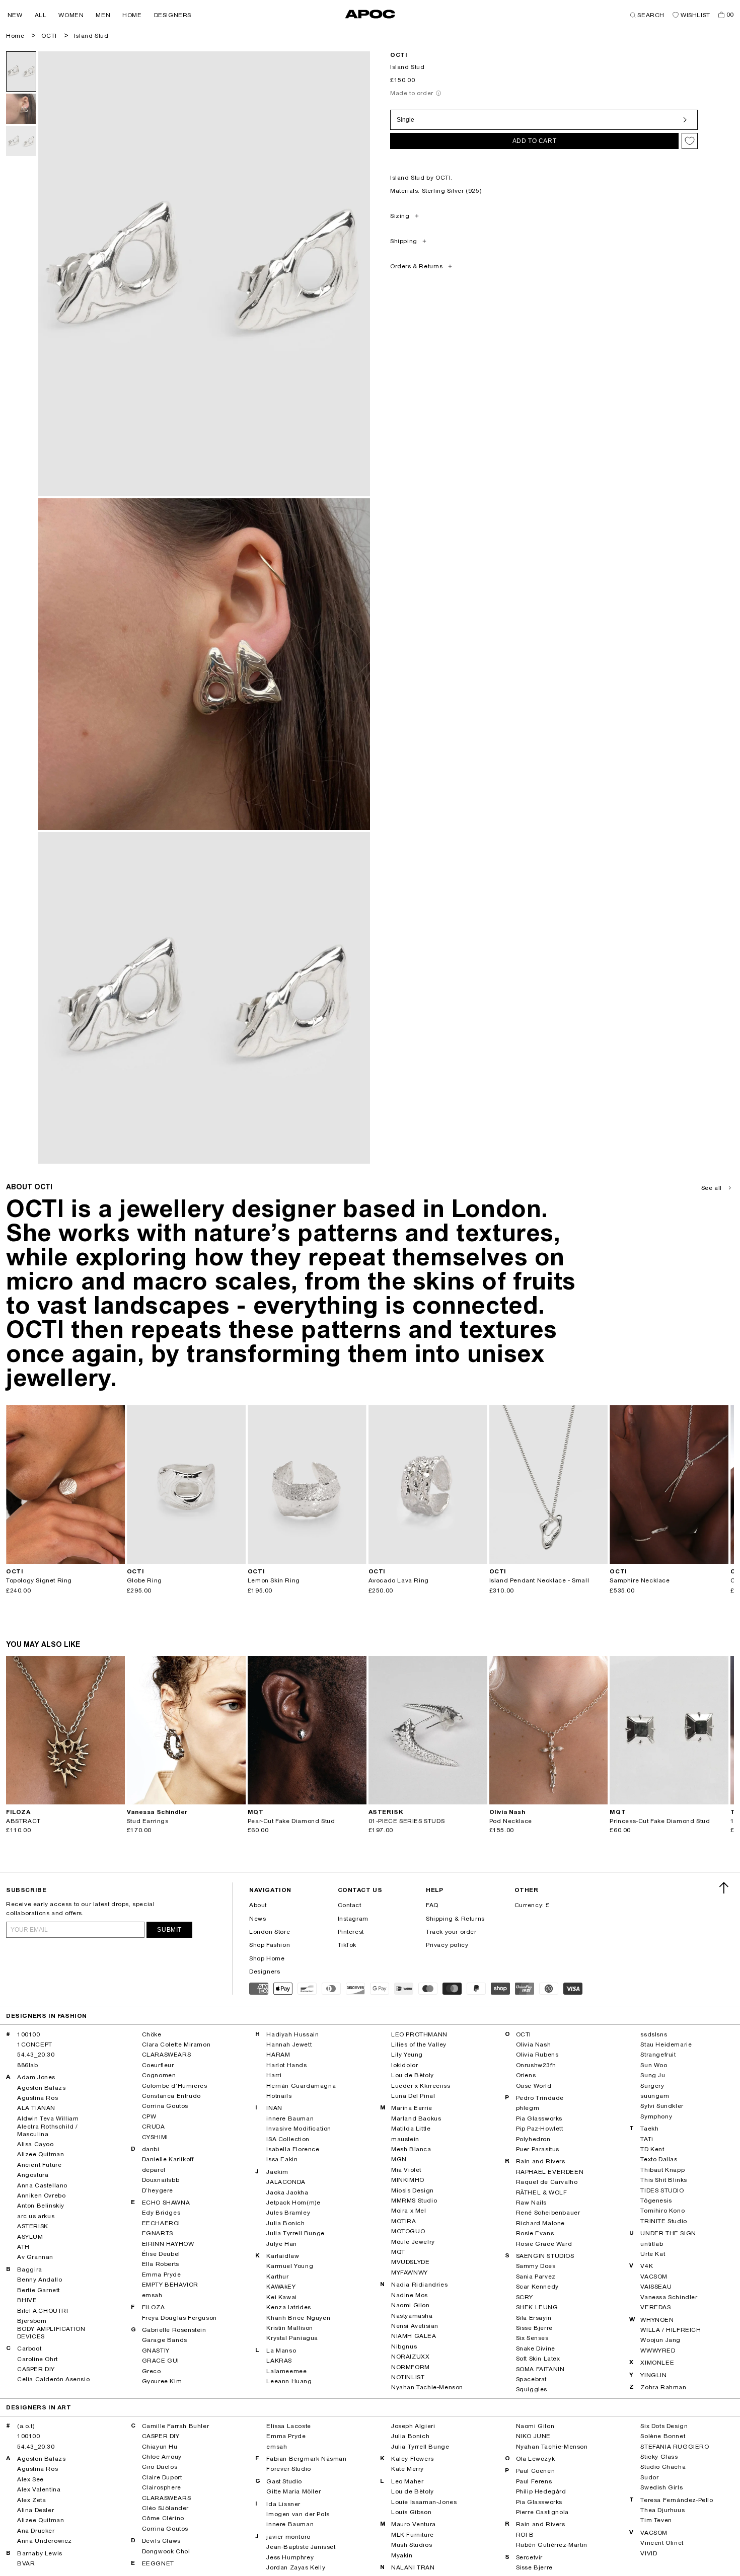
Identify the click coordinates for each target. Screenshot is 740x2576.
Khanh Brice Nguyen (298, 2318)
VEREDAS (655, 2307)
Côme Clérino (163, 2518)
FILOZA (154, 2307)
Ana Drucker (36, 2531)
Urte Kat (653, 2254)
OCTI (49, 36)
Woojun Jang (660, 2340)
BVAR (26, 2563)
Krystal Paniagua (292, 2338)
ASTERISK (33, 2226)
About (258, 1905)
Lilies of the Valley (419, 2044)
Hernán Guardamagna (301, 2086)
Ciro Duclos (160, 2467)
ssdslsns (654, 2034)
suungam (655, 2096)
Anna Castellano (42, 2185)
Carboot (29, 2348)
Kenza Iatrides (288, 2307)
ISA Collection (288, 2139)
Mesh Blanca (411, 2149)
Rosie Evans (535, 2233)
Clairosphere (162, 2487)
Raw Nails (531, 2203)
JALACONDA (286, 2182)
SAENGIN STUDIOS (545, 2256)
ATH (23, 2247)
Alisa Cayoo (35, 2144)
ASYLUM (30, 2237)
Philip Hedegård (541, 2491)
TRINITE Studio (663, 2221)
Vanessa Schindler (669, 2297)
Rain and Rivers (541, 2161)
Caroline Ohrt (38, 2359)
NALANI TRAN (413, 2567)
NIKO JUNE (533, 2436)
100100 (29, 2034)
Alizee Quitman (41, 2154)
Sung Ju (653, 2075)
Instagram (353, 1919)
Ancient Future (39, 2165)
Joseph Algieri (413, 2426)
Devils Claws (161, 2541)
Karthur (277, 2277)
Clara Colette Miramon (176, 2044)
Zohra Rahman (663, 2387)
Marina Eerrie (412, 2108)
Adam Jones (36, 2077)
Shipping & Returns (455, 1919)
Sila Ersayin (534, 2318)
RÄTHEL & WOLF (542, 2192)
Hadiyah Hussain (292, 2034)
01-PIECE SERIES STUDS (407, 1821)
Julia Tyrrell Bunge (295, 2233)
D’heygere (158, 2190)
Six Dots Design (664, 2426)
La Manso (281, 2351)
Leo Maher (407, 2481)
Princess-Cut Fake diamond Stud (660, 1821)
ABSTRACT (23, 1821)
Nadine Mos (410, 2295)
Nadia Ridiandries (419, 2285)
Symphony (656, 2116)
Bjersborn (32, 2321)
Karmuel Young (290, 2266)
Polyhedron (533, 2139)
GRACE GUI (161, 2361)
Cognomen (159, 2075)
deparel (154, 2170)
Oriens (526, 2075)
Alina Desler (35, 2510)
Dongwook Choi (166, 2551)
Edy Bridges (161, 2213)
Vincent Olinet (662, 2543)
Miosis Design (413, 2190)
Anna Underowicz (45, 2541)
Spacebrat (531, 2379)
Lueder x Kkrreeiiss (421, 2086)
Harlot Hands (286, 2065)
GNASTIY (156, 2351)
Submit (169, 1930)
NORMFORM (411, 2367)
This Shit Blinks (664, 2180)
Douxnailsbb (161, 2180)
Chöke (152, 2034)
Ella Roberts (161, 2264)
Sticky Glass (659, 2457)
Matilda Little (411, 2129)
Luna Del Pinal (413, 2096)
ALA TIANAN (36, 2108)
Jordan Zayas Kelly (296, 2567)
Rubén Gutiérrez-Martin (552, 2545)
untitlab (652, 2244)
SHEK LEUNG (537, 2307)
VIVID (649, 2553)
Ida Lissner (283, 2504)
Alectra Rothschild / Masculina (48, 2130)
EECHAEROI (161, 2223)
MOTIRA (404, 2221)
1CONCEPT (35, 2044)
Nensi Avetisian (415, 2326)
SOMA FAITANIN (540, 2369)
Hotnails (279, 2096)
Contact (350, 1905)
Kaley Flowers (413, 2459)
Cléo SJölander (165, 2508)
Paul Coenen (536, 2471)
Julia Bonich (285, 2223)
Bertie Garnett (39, 2290)
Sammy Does (536, 2266)
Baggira (30, 2269)
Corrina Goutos (165, 2106)
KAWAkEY (281, 2287)
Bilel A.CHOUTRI (43, 2311)
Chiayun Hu (160, 2447)
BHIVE (27, 2300)
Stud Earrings (148, 1821)
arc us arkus (36, 2216)
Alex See (30, 2479)
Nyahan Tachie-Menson (427, 2387)
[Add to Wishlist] (690, 141)
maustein (405, 2139)
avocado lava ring (399, 1580)
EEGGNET (158, 2563)
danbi (151, 2149)
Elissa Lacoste (288, 2426)
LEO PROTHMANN (419, 2034)
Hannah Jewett (289, 2044)
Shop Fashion (270, 1945)
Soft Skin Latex (538, 2359)
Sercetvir (529, 2557)
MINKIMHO (408, 2180)
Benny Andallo (40, 2280)
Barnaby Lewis (40, 2553)
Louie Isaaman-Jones (424, 2502)
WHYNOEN (657, 2320)
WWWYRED (658, 2351)
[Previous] (14, 1484)
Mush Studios (412, 2545)
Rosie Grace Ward (544, 2244)
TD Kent (652, 2149)
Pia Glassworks (539, 2118)
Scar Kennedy (537, 2287)
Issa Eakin (282, 2159)
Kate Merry (408, 2469)
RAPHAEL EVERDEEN (550, 2172)
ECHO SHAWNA (166, 2203)
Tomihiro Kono (662, 2211)
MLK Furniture (413, 2535)
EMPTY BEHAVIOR (170, 2285)
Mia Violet (406, 2170)
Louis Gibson (411, 2512)
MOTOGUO (408, 2231)
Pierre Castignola (542, 2512)
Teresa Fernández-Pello (677, 2500)
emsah (152, 2295)
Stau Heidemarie (666, 2044)
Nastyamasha (412, 2316)
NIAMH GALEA (414, 2336)
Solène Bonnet (663, 2436)
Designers (265, 1972)
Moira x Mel (409, 2211)
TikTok (347, 1945)
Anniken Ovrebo (41, 2195)
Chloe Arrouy (162, 2457)
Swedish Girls (661, 2487)
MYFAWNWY (410, 2272)
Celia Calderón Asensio (53, 2379)
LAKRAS (279, 2361)
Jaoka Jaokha (287, 2192)
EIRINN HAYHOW (168, 2244)
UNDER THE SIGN (668, 2233)
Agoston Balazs (41, 2088)
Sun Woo (654, 2065)
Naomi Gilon (411, 2305)
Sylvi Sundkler (662, 2106)
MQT (398, 2252)
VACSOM (654, 2277)
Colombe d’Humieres (175, 2086)
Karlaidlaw (283, 2256)
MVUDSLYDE (410, 2262)
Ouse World (534, 2086)
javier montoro (288, 2537)
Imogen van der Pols (298, 2514)
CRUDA (154, 2127)
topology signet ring (39, 1580)
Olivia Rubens (537, 2055)
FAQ (432, 1905)
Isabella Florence (293, 2149)
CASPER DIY (36, 2369)
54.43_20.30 (36, 2055)
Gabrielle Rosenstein (174, 2330)
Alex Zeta (31, 2500)
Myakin (402, 2555)
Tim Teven (656, 2520)
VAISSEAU (656, 2287)
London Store (270, 1932)
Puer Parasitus (538, 2149)
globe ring (144, 1580)
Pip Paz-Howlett (540, 2129)
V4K (647, 2266)
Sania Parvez (536, 2277)
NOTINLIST (408, 2377)
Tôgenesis (656, 2201)
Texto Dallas (659, 2159)
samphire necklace (640, 1580)
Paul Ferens (534, 2481)
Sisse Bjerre (534, 2328)
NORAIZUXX (410, 2357)
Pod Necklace (511, 1821)
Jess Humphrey (290, 2557)
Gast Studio (284, 2481)
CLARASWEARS (167, 2055)
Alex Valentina (39, 2489)
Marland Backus (416, 2118)
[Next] (117, 1484)
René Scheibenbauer (548, 2213)
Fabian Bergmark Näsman (306, 2459)
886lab (28, 2065)
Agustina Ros (38, 2098)
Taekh (649, 2129)
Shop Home (267, 1958)
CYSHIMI (155, 2137)
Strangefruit (658, 2055)
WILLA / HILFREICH (671, 2330)
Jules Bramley (288, 2213)
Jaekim (277, 2172)
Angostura (33, 2175)
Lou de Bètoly (413, 2075)
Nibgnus (404, 2346)
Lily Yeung (407, 2055)
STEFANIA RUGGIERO (675, 2447)
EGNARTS (158, 2233)
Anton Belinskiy (41, 2206)
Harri (274, 2075)
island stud (91, 36)
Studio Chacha (663, 2467)
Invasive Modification (299, 2129)
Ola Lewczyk (536, 2459)
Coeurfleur (158, 2065)
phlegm (528, 2108)
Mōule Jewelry (413, 2242)
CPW (149, 2116)
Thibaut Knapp (662, 2170)
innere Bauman (290, 2118)
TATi (647, 2139)
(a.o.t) (26, 2426)
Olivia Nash (534, 2044)
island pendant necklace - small (539, 1580)
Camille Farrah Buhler (176, 2426)
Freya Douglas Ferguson (179, 2318)
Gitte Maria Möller (293, 2491)
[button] (15, 15)
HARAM (278, 2055)
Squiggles (532, 2389)
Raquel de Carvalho (547, 2182)
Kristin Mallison (290, 2328)
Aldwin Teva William (48, 2118)
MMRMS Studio (414, 2201)
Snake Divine (536, 2348)
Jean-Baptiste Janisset (301, 2547)
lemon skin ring (274, 1580)
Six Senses (532, 2338)
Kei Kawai (281, 2297)
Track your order (451, 1932)
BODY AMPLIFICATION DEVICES (51, 2332)
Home (15, 36)
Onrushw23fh (536, 2065)
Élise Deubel (161, 2254)
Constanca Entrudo (171, 2096)
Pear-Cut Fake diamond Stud (291, 1821)
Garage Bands (165, 2340)
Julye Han (281, 2244)
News (257, 1919)
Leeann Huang (289, 2381)
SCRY (525, 2297)
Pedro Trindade (540, 2098)
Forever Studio (288, 2469)
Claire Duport (162, 2477)
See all (712, 1188)
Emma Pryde (162, 2275)
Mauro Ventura (414, 2524)
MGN (399, 2159)
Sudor (649, 2477)
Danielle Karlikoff (168, 2159)
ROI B (525, 2535)
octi (399, 55)
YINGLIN (653, 2375)
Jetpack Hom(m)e (293, 2203)
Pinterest (351, 1932)
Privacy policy (447, 1945)
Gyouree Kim (162, 2381)
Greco (152, 2371)
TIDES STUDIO (662, 2190)
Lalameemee (286, 2371)
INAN (274, 2108)
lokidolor (404, 2065)
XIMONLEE (657, 2363)
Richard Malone (540, 2223)
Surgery (652, 2086)
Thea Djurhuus (662, 2510)
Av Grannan (35, 2257)
